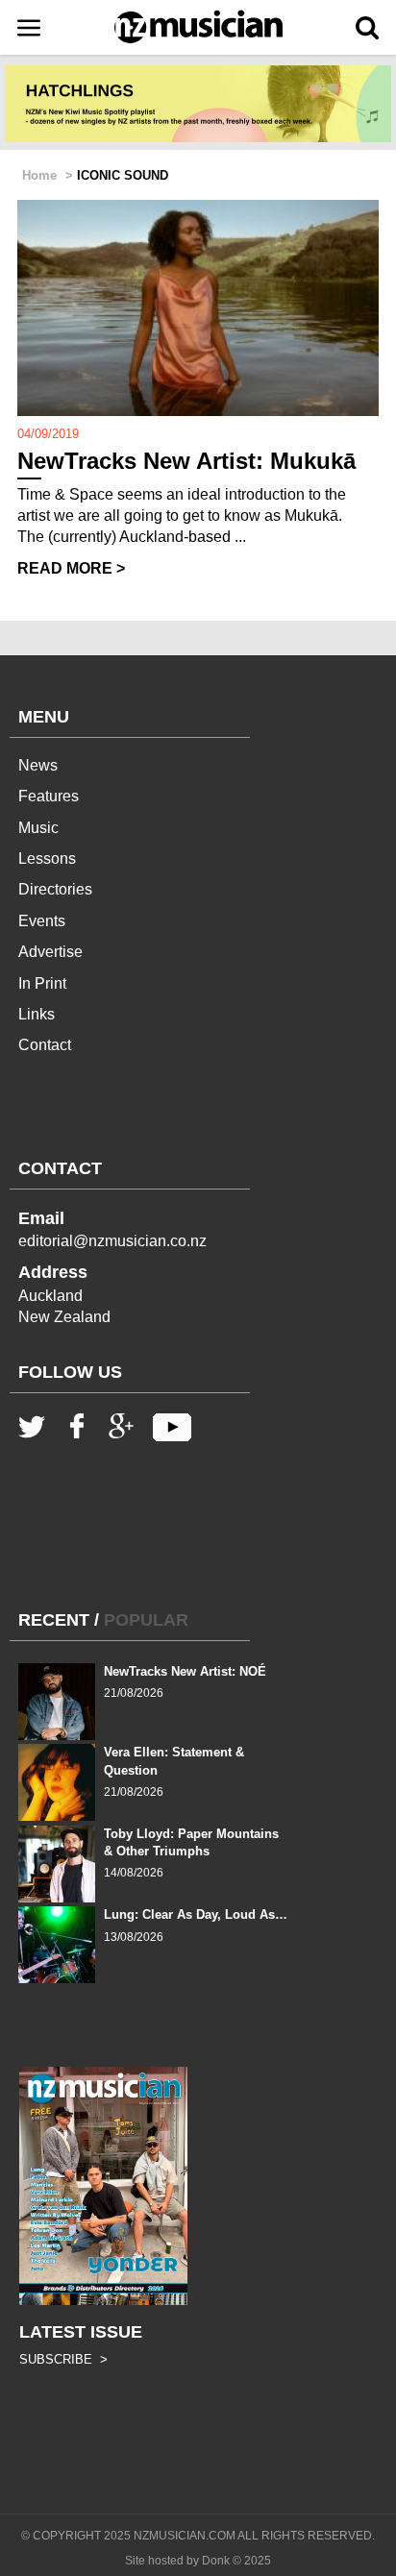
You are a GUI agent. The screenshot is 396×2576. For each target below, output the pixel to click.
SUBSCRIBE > (63, 2359)
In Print (42, 983)
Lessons (47, 859)
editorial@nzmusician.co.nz (112, 1241)
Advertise (50, 952)
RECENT (54, 1620)
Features (49, 796)
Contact (45, 1045)
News (38, 765)
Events (42, 921)
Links (37, 1014)
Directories (55, 889)
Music (38, 828)
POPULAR (146, 1620)
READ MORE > (71, 568)
